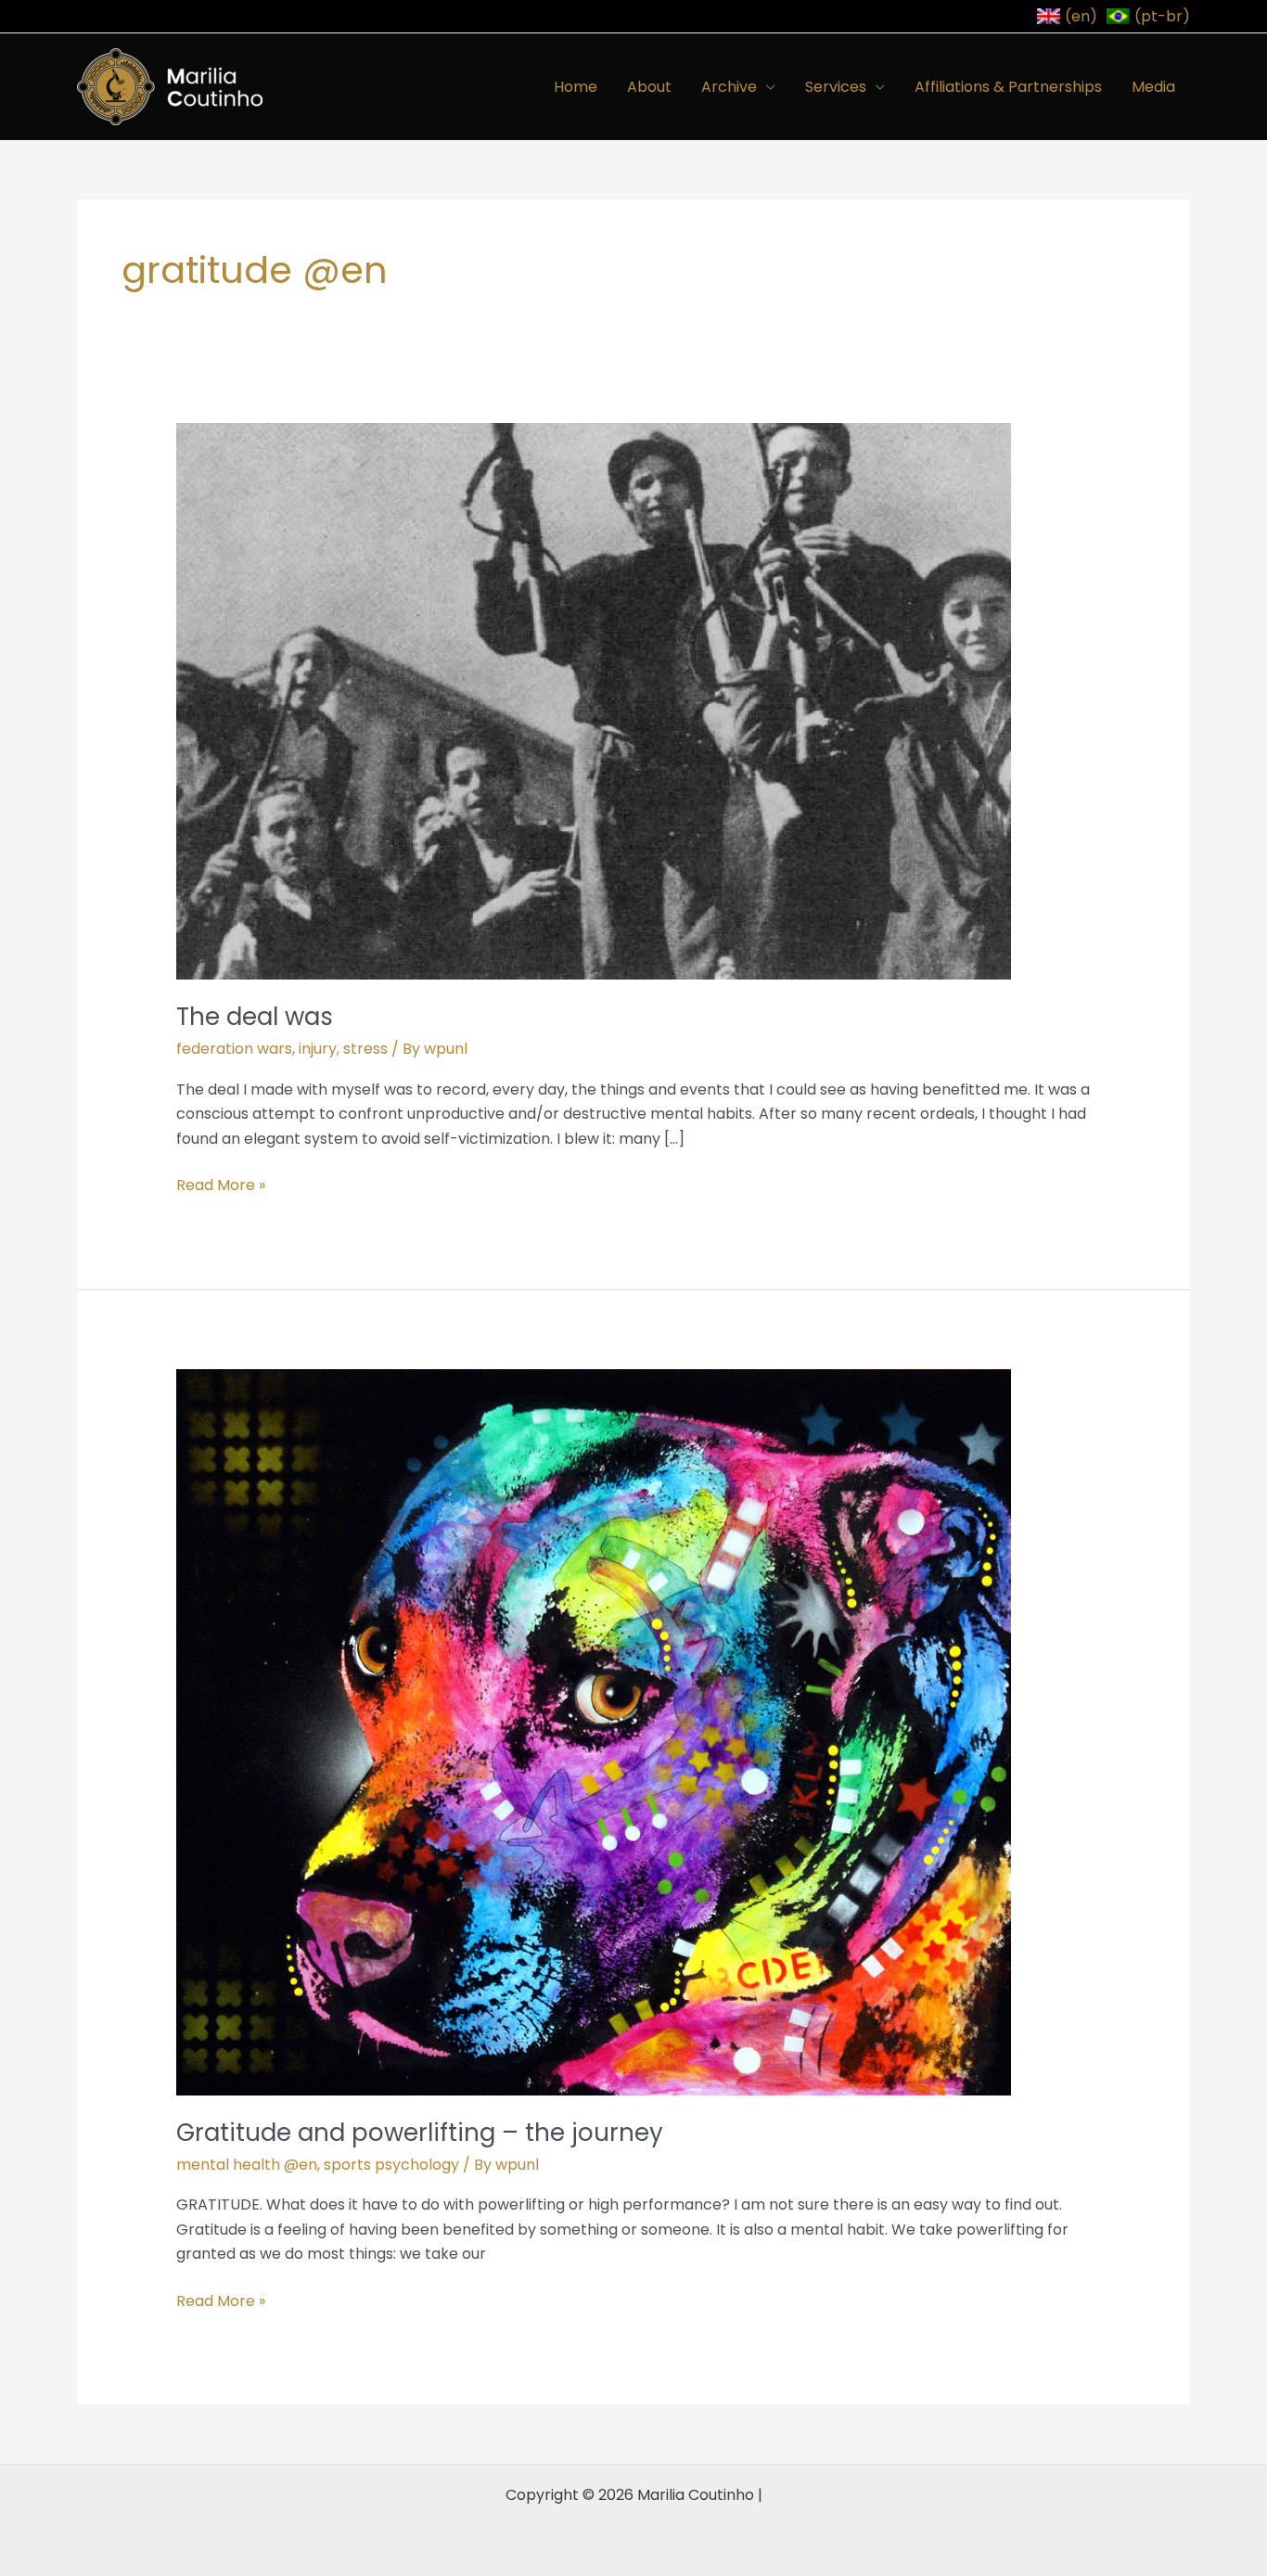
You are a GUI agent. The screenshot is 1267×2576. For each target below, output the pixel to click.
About (649, 87)
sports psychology (391, 2165)
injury (318, 1049)
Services (836, 87)
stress (365, 1049)
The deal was (255, 1017)
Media (1153, 87)
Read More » (221, 1185)
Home (576, 87)
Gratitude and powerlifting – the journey (420, 2133)
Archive (729, 87)
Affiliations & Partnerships (1008, 87)
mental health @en (247, 2165)
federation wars (234, 1049)
